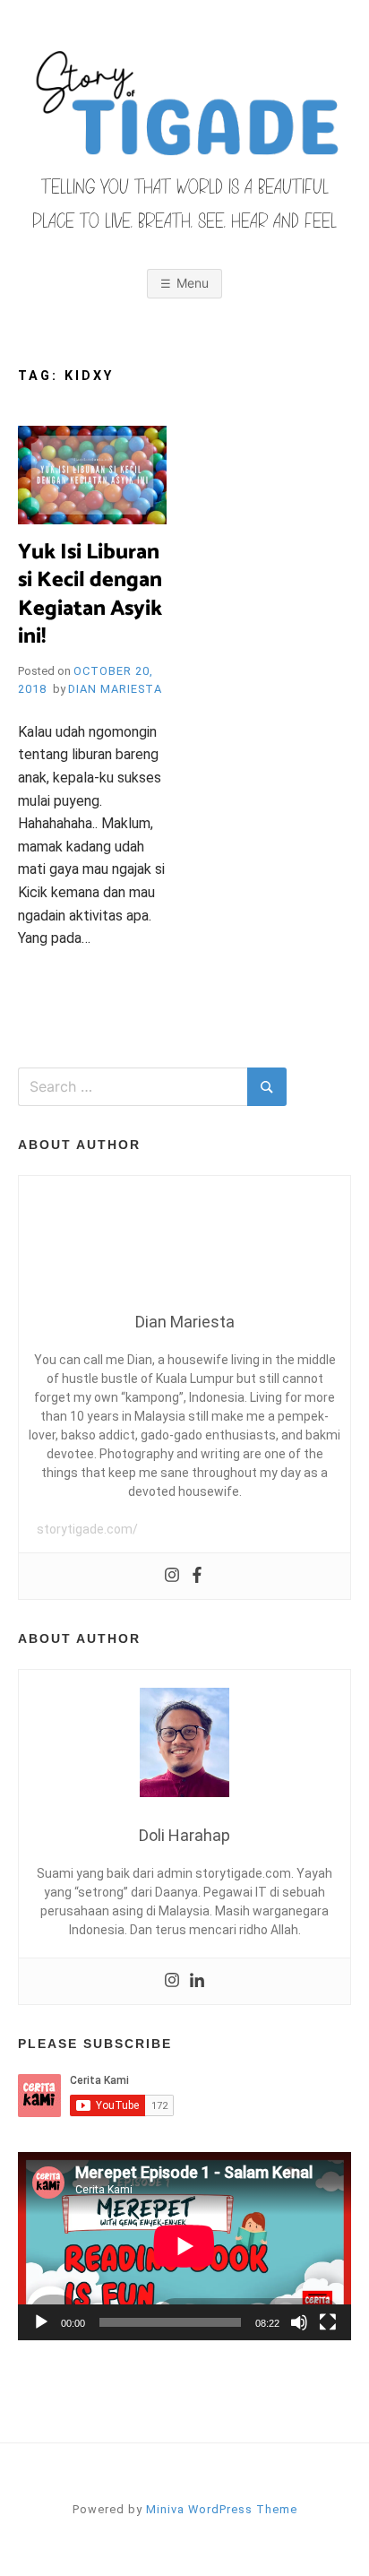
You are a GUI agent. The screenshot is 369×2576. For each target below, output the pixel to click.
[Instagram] (172, 1576)
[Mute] (299, 2322)
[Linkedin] (197, 1981)
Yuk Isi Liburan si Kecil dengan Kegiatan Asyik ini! (90, 595)
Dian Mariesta (115, 689)
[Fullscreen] (328, 2322)
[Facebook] (197, 1576)
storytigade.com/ (87, 1529)
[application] (184, 2246)
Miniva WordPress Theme (222, 2509)
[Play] (41, 2322)
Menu (193, 283)
